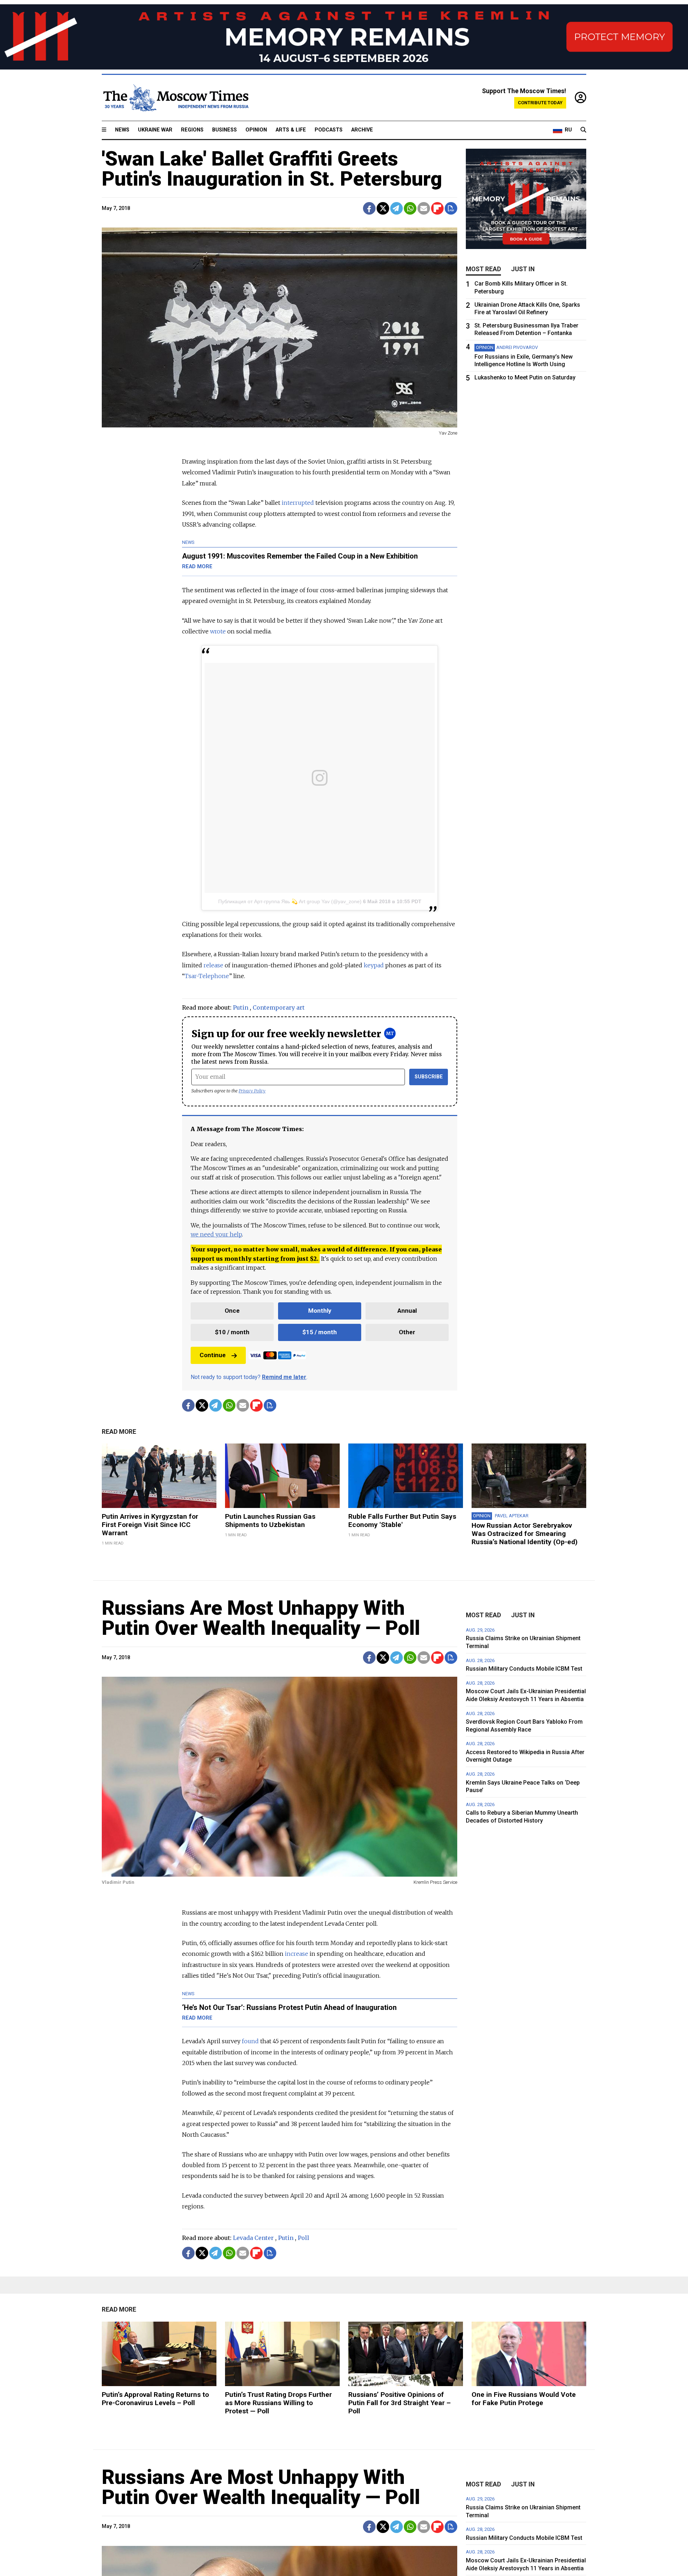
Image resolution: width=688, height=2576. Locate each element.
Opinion (256, 130)
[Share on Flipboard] (437, 208)
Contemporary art (279, 1007)
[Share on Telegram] (396, 208)
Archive (362, 130)
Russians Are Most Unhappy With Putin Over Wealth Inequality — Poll (261, 1618)
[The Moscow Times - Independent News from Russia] (175, 98)
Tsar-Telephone (207, 976)
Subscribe (429, 1077)
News (122, 130)
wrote (218, 631)
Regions (192, 130)
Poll (304, 2238)
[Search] (583, 130)
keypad (374, 965)
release (213, 965)
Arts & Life (291, 130)
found (250, 2041)
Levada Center (253, 2238)
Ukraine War (155, 130)
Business (224, 130)
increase (297, 1954)
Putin (241, 1007)
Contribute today (540, 103)
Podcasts (329, 130)
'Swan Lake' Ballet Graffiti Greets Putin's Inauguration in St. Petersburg (272, 169)
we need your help (216, 1234)
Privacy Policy (252, 1091)
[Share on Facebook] (369, 208)
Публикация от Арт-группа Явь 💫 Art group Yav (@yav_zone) (290, 901)
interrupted (298, 503)
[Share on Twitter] (383, 208)
